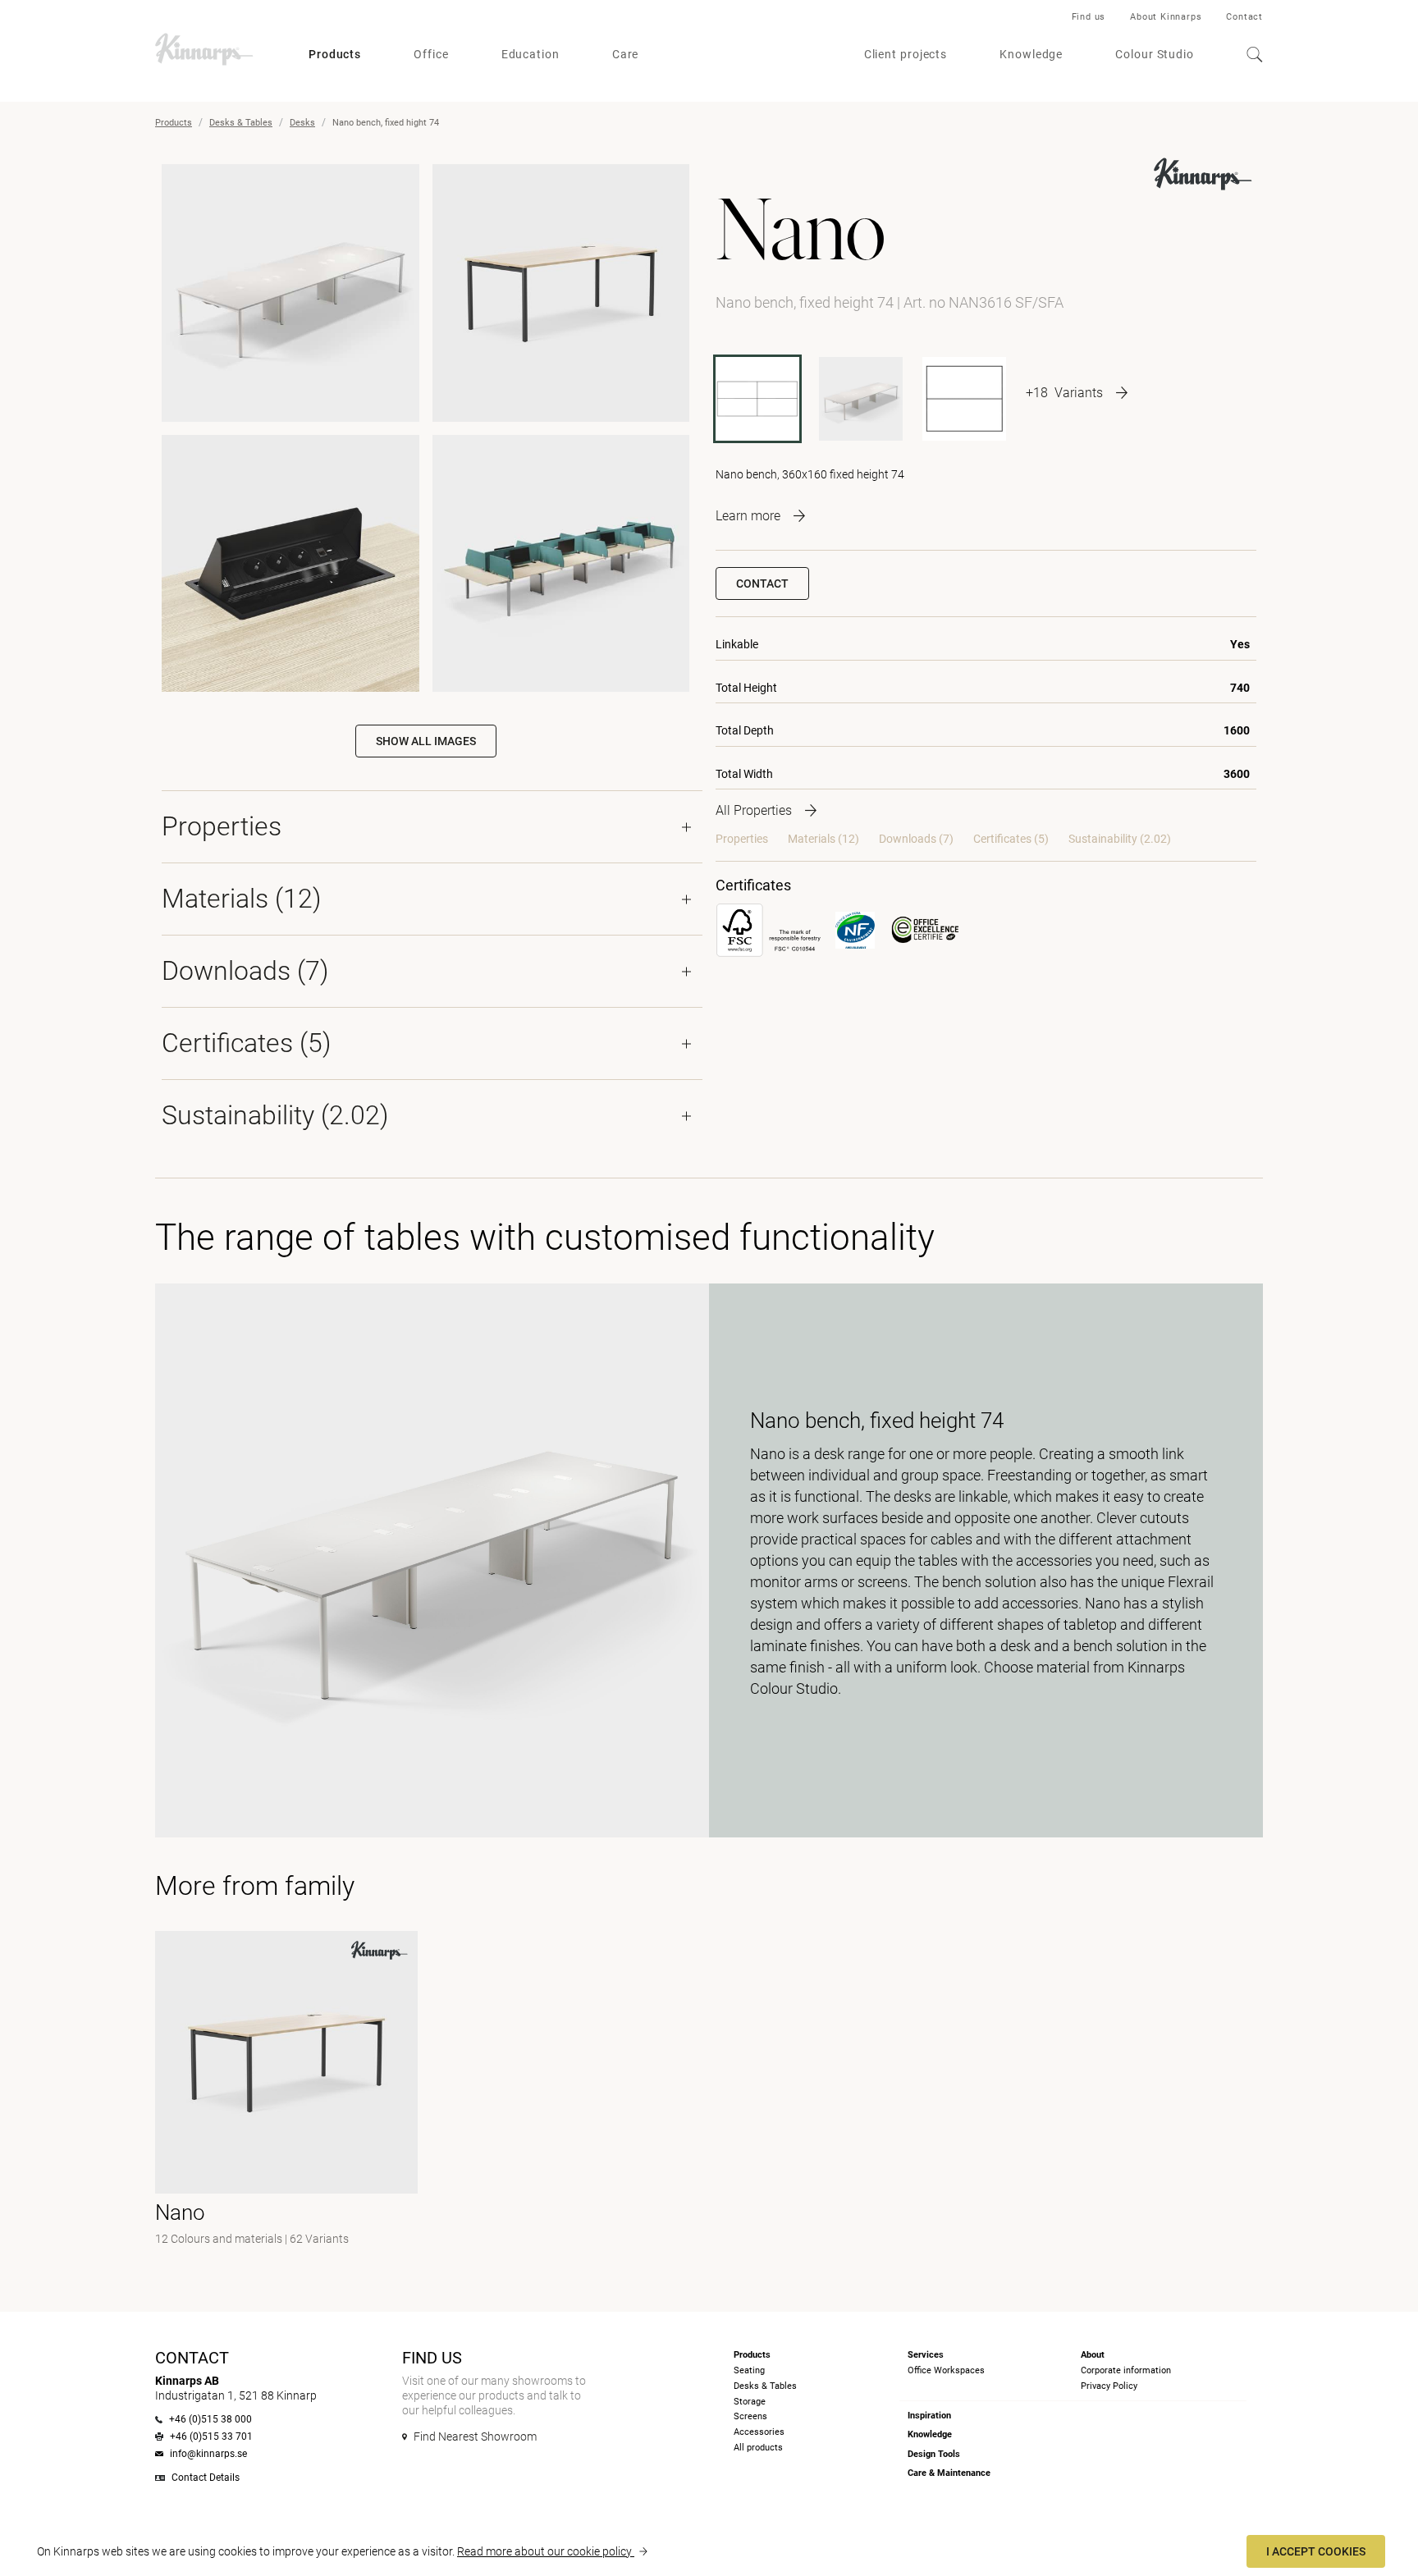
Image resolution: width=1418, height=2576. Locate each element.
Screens (750, 2416)
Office (431, 54)
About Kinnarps (1166, 17)
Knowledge (1031, 54)
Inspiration (929, 2416)
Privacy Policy (1109, 2386)
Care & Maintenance (949, 2473)
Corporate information (1126, 2370)
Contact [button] (762, 583)
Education (531, 54)
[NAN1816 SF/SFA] (964, 399)
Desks (302, 123)
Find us (1089, 17)
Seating (749, 2370)
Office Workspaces (946, 2370)
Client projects (906, 54)
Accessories (759, 2432)
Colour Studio (1155, 54)
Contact (1244, 17)
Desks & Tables (241, 123)
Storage (750, 2402)
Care (626, 54)
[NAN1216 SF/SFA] (861, 399)
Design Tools (934, 2454)
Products (335, 54)
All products (758, 2448)
